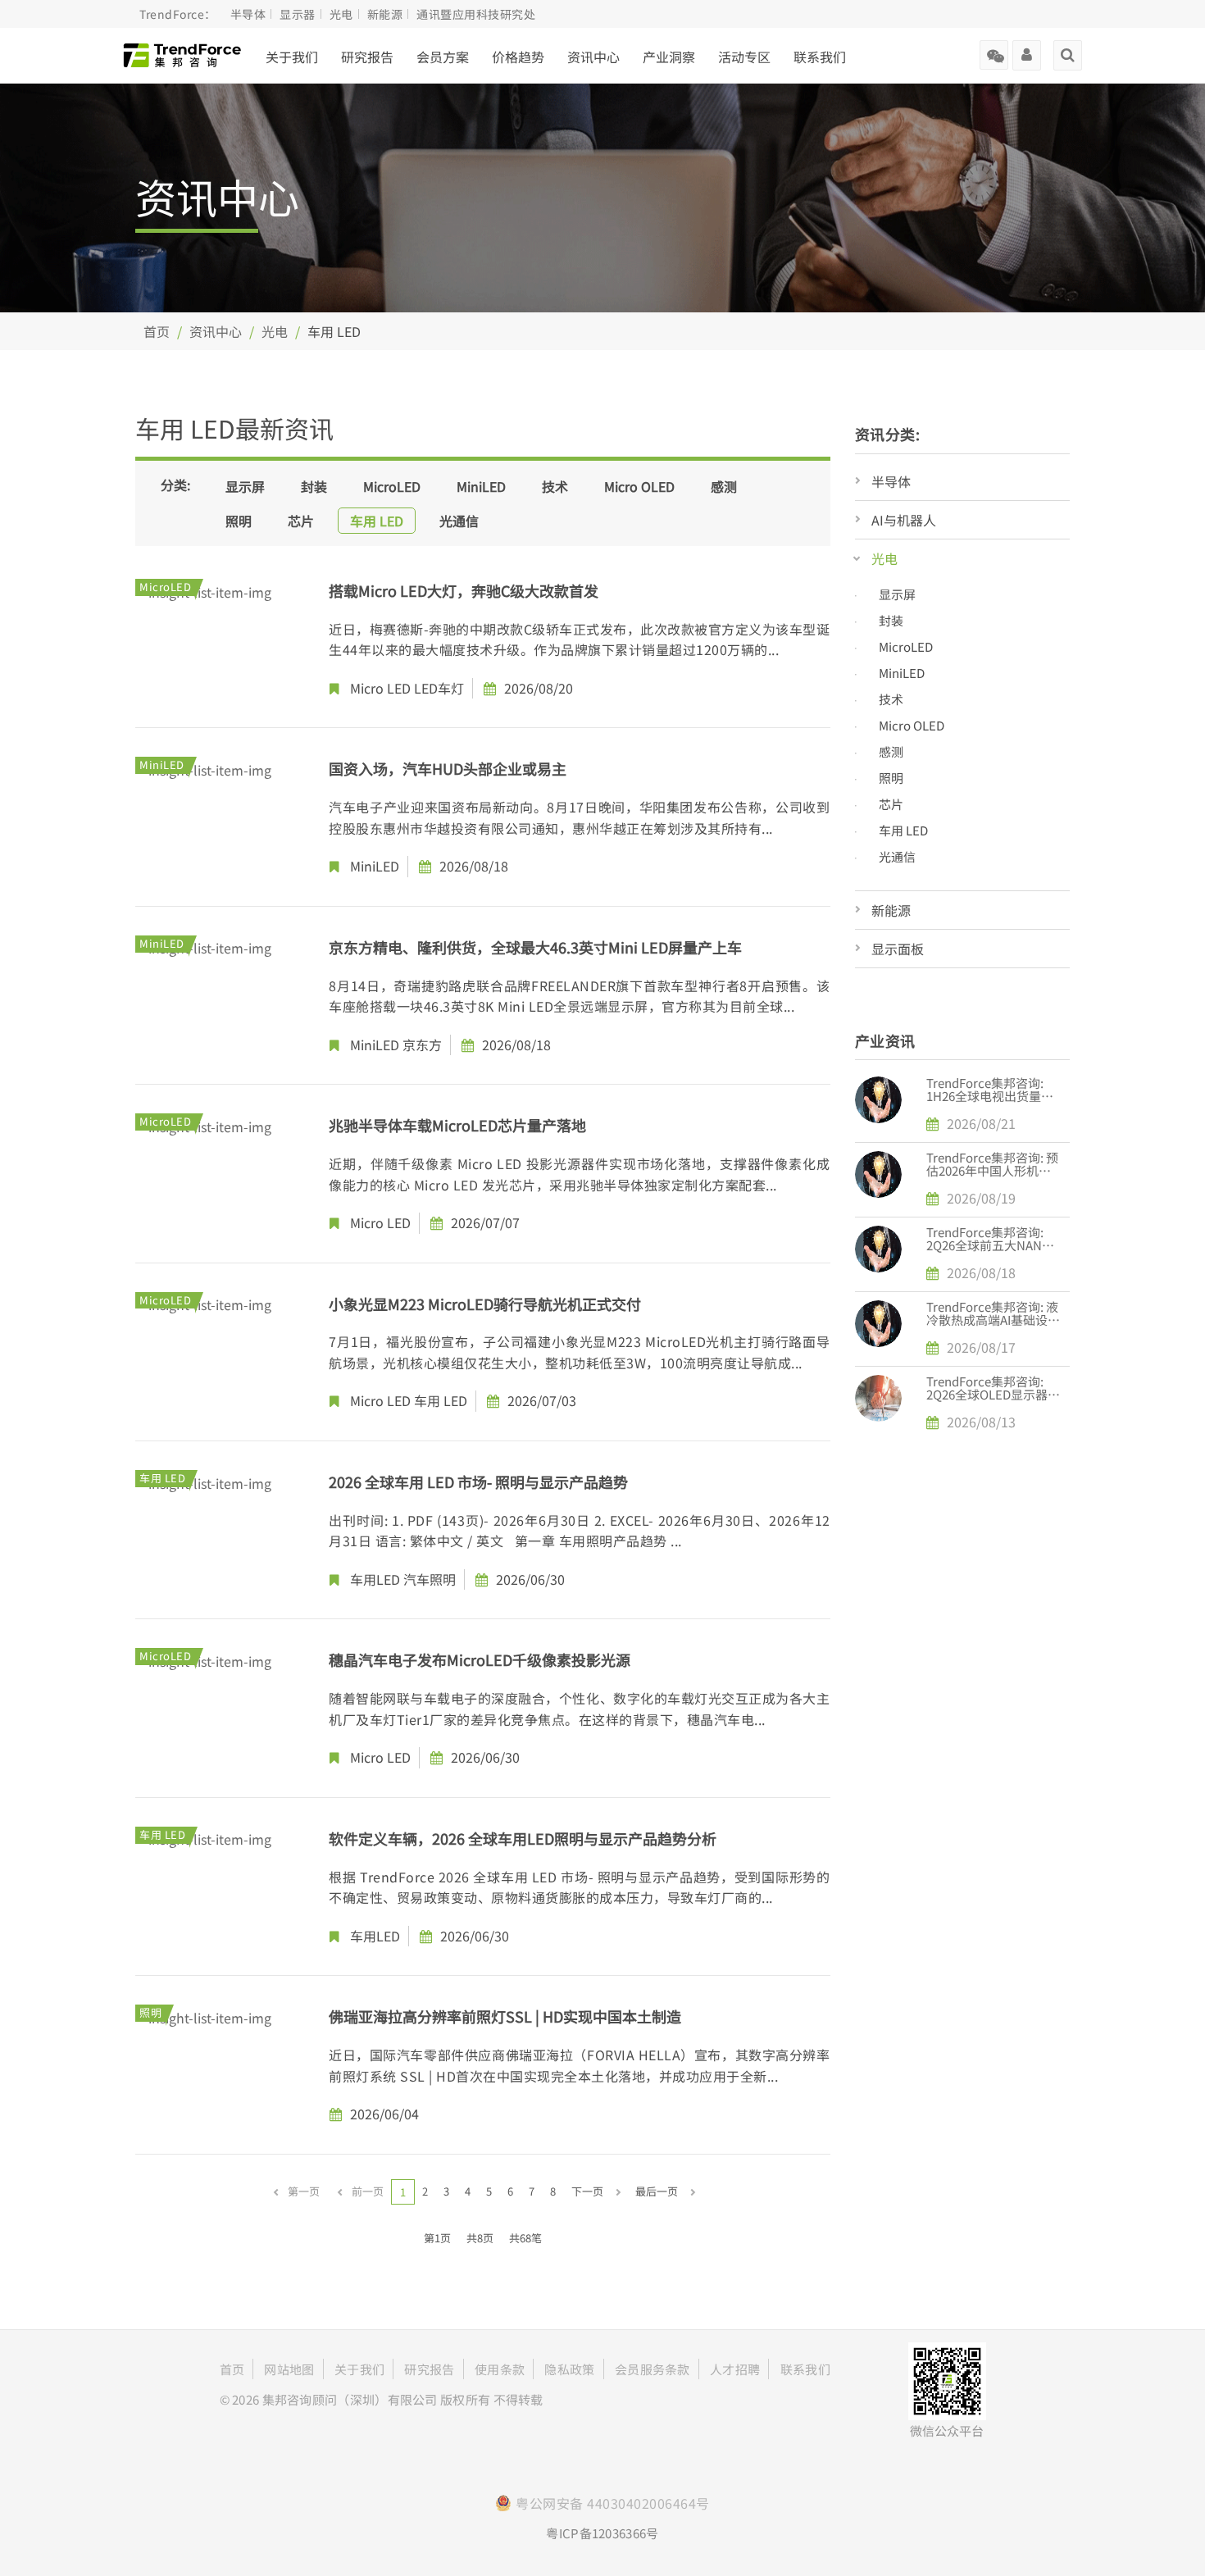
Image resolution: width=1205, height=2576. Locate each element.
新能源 (891, 910)
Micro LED (380, 688)
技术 (555, 486)
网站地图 (289, 2369)
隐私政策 (569, 2369)
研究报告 (367, 57)
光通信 (459, 521)
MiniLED (481, 486)
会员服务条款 (653, 2369)
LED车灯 (439, 688)
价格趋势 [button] (518, 57)
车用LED (375, 1579)
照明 (239, 521)
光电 (275, 331)
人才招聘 (735, 2369)
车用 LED (377, 521)
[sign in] (1027, 49)
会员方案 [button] (443, 57)
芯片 (301, 521)
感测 (724, 486)
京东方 (422, 1045)
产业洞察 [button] (669, 57)
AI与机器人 (904, 520)
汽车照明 (430, 1579)
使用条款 (500, 2369)
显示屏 (245, 486)
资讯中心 (216, 331)
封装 (314, 486)
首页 (157, 331)
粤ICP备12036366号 (602, 2533)
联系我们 (820, 57)
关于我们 (292, 57)
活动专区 (744, 57)
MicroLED (392, 486)
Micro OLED (639, 486)
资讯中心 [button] (593, 57)
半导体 (891, 481)
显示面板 (898, 949)
